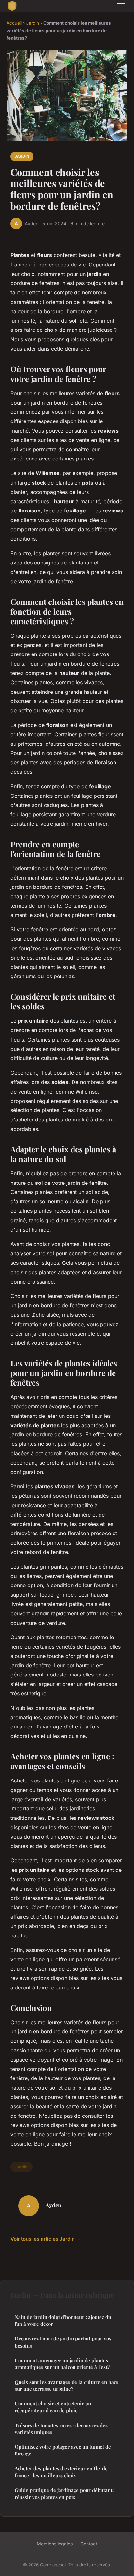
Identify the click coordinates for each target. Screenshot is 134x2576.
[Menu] (121, 6)
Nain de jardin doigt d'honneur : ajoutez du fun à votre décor (63, 2320)
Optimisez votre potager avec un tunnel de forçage (63, 2450)
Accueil (14, 23)
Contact (89, 2544)
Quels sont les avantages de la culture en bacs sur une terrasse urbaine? (67, 2385)
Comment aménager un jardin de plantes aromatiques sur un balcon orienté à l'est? (62, 2364)
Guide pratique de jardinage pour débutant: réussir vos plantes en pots (64, 2493)
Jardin (33, 23)
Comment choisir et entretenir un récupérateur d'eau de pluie (53, 2407)
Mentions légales (55, 2544)
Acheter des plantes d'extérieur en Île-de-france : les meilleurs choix (62, 2472)
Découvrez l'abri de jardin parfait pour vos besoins (63, 2342)
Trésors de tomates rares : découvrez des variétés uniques (61, 2429)
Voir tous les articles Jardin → (46, 2239)
